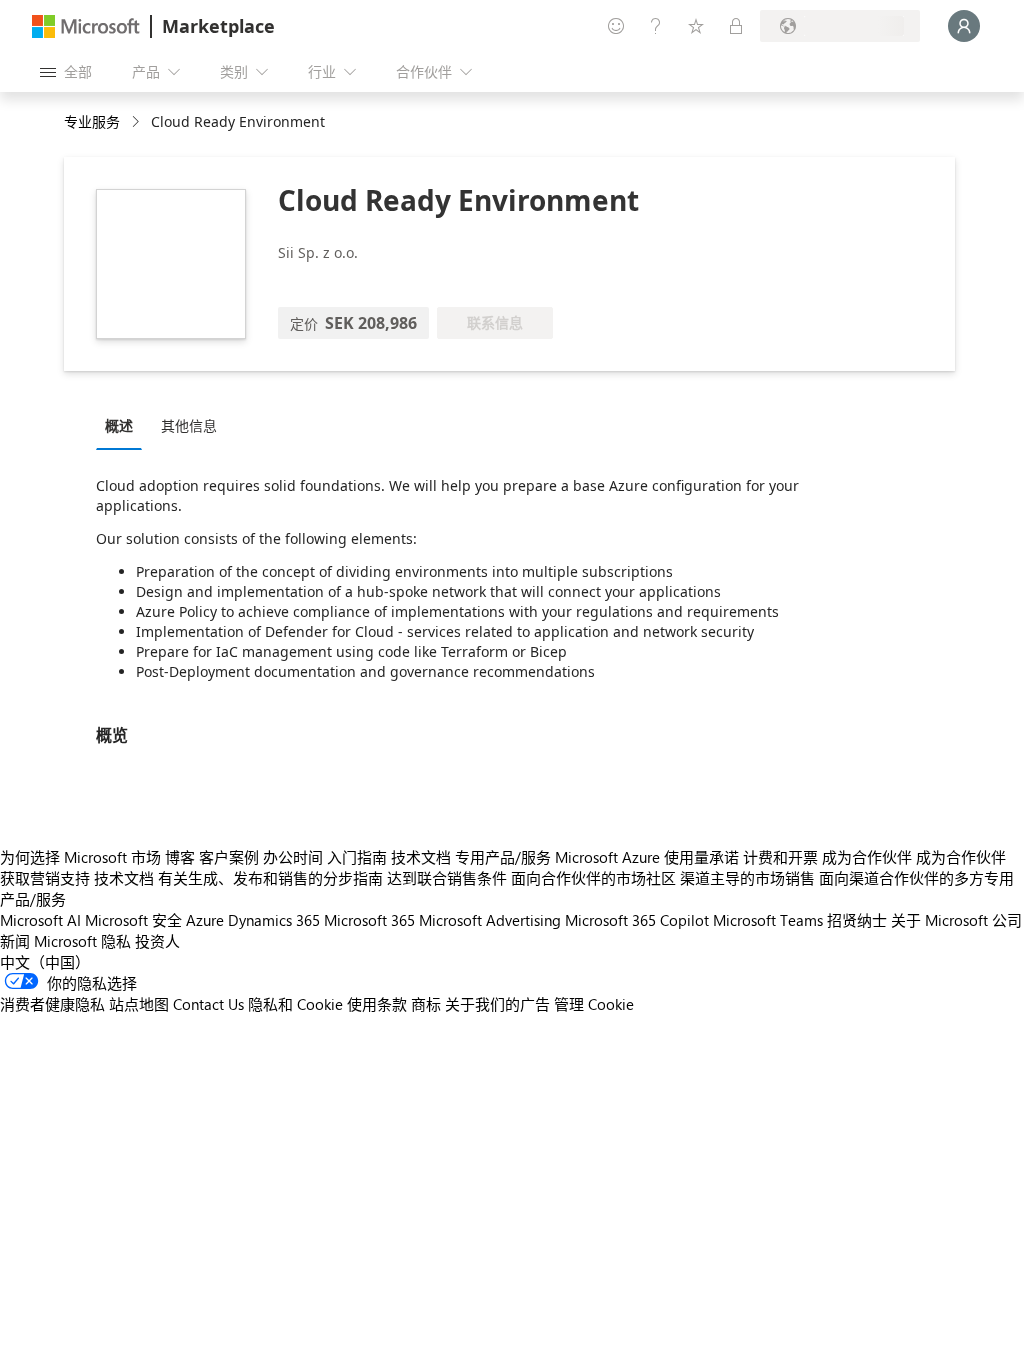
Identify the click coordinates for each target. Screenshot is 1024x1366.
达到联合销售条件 (447, 878)
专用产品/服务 (503, 857)
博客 (180, 857)
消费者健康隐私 (52, 1004)
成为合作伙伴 (867, 857)
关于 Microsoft (939, 920)
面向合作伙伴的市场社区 (593, 878)
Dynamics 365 (274, 920)
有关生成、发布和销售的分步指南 (270, 878)
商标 (426, 1004)
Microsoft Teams (768, 920)
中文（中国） (45, 962)
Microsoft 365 (369, 920)
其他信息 (189, 425)
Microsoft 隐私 (82, 941)
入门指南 (357, 857)
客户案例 (229, 857)
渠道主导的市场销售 (747, 878)
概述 (119, 425)
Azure (205, 920)
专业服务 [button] (92, 121)
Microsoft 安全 (133, 920)
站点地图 (139, 1004)
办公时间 (293, 857)
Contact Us (208, 1004)
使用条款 (377, 1004)
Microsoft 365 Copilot (637, 920)
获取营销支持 (45, 878)
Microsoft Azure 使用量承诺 (647, 857)
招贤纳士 (857, 920)
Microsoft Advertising (490, 920)
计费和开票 (780, 857)
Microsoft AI (40, 920)
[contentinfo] (137, 122)
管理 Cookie (594, 1004)
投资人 (157, 941)
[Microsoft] (86, 26)
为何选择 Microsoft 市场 (80, 857)
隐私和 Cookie (295, 1004)
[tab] (124, 425)
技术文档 (421, 857)
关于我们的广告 (497, 1004)
